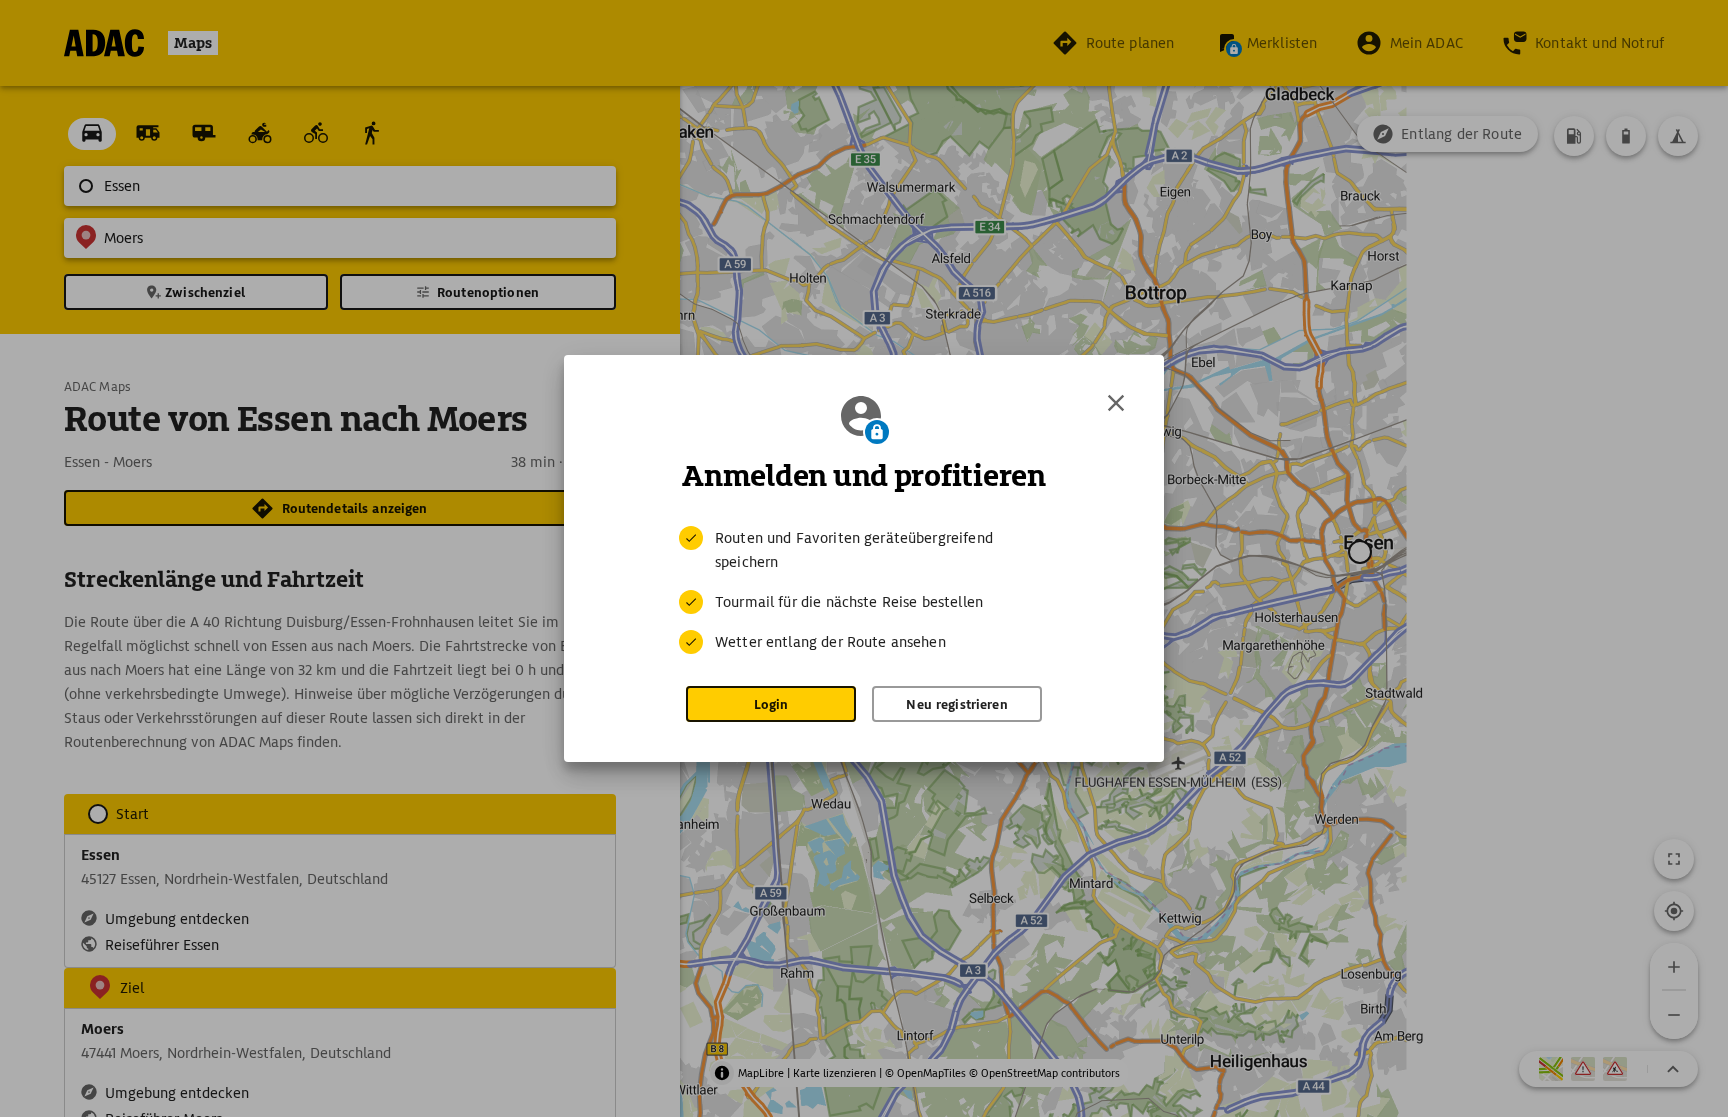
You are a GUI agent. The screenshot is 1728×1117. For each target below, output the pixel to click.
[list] (864, 590)
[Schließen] (1116, 403)
